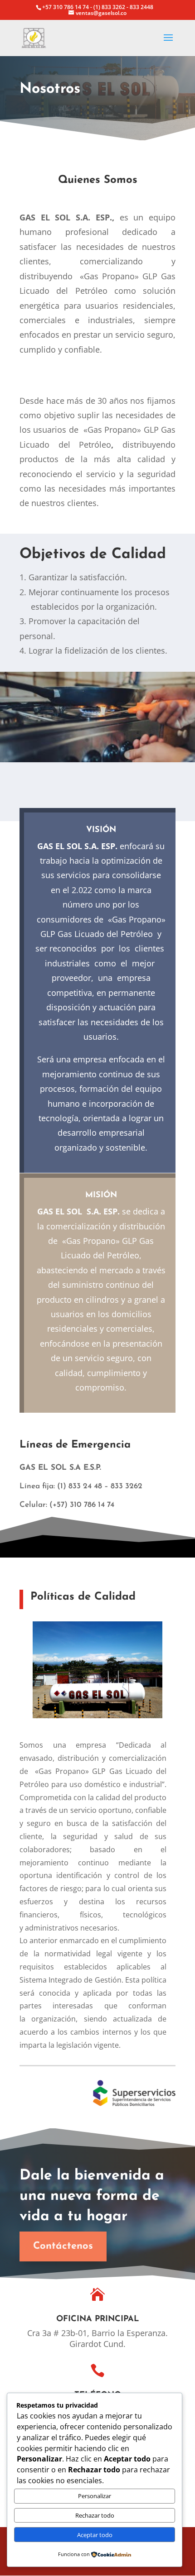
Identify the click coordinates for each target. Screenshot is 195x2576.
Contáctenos (63, 2246)
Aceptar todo (95, 2535)
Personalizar (95, 2496)
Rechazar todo (95, 2515)
